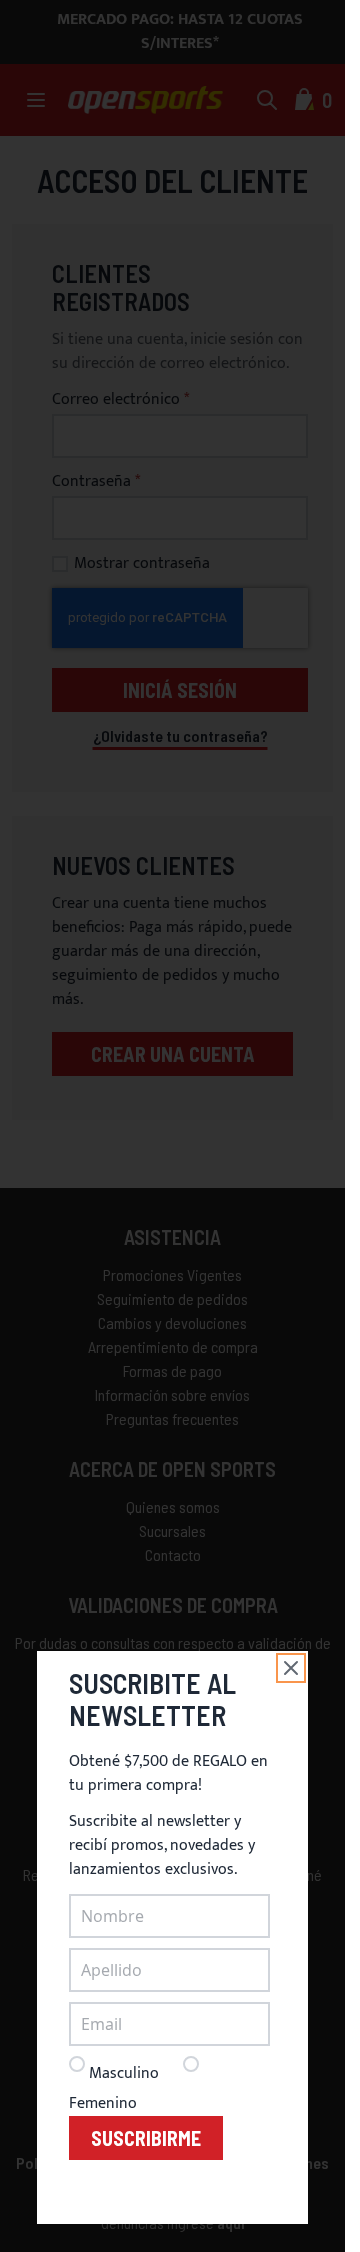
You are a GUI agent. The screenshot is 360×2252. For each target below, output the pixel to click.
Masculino (124, 2073)
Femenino (103, 2103)
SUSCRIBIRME (146, 2138)
